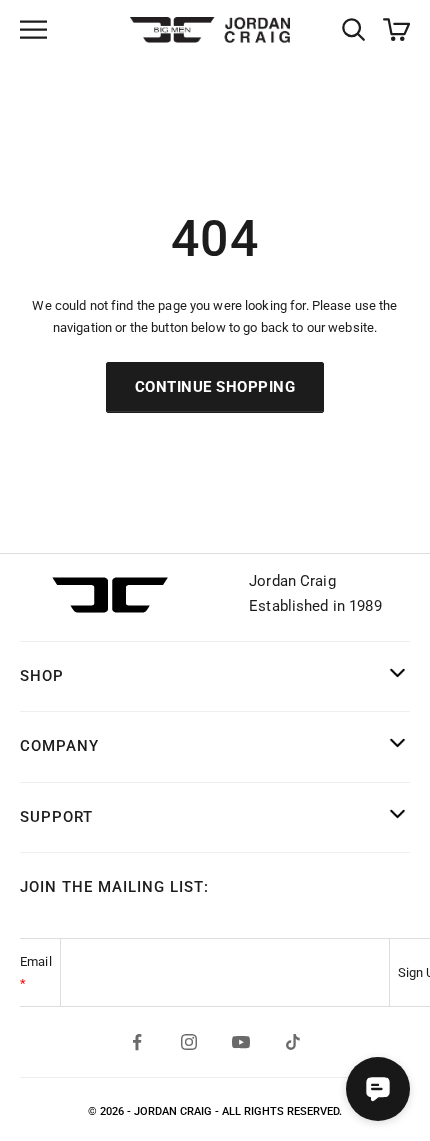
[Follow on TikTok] (293, 1042)
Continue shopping (215, 387)
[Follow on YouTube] (241, 1042)
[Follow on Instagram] (189, 1042)
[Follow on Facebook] (137, 1042)
